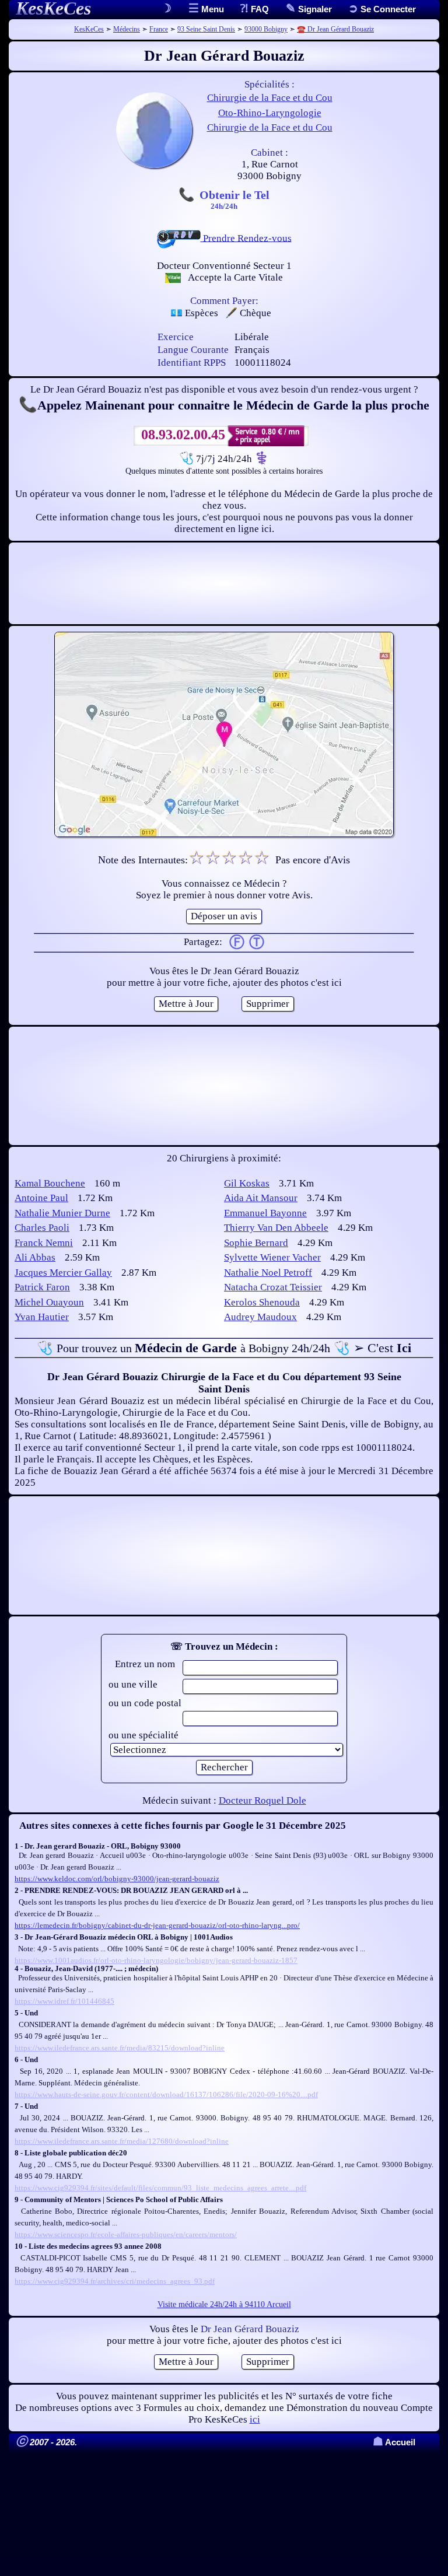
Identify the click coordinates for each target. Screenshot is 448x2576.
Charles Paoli (42, 1228)
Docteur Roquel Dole (262, 1800)
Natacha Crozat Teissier (273, 1287)
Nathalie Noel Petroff (268, 1273)
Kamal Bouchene (50, 1183)
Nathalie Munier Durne (62, 1213)
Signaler (314, 9)
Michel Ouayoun (49, 1302)
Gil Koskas (247, 1183)
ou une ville (133, 1684)
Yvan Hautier (42, 1317)
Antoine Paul (41, 1198)
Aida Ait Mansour (261, 1198)
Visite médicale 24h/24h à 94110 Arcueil (224, 2304)
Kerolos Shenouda (262, 1302)
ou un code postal (145, 1703)
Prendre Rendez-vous (246, 238)
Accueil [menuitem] (394, 2442)
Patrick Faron (42, 1287)
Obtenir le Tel (235, 199)
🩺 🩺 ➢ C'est (224, 1348)
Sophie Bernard (256, 1243)
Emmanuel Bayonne (265, 1213)
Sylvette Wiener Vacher (272, 1257)
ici (255, 2419)
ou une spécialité (143, 1735)
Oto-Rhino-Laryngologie (270, 113)
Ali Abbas (35, 1257)
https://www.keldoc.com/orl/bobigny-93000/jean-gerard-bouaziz (117, 1879)
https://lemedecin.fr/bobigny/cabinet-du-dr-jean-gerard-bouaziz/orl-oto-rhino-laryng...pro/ (157, 1925)
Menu (211, 9)
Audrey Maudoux (260, 1317)
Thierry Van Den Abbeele (276, 1228)
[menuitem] (382, 9)
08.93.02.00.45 (183, 435)
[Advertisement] (224, 583)
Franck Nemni (44, 1243)
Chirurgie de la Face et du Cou (270, 98)
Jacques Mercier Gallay (63, 1273)
